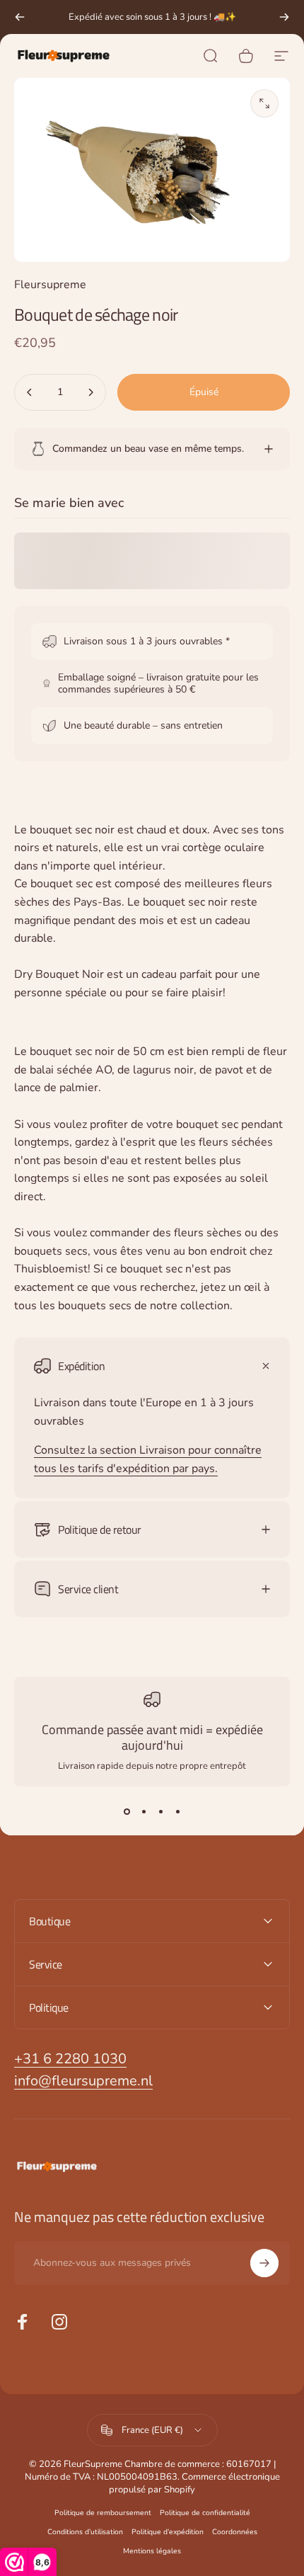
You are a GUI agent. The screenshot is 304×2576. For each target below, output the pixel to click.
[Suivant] (284, 17)
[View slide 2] (144, 1812)
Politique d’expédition (168, 2532)
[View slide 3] (160, 1812)
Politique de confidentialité (205, 2513)
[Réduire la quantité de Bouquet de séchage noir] (30, 392)
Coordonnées (235, 2532)
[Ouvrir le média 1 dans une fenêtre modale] (264, 103)
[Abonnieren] (264, 2263)
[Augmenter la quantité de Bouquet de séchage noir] (90, 392)
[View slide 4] (177, 1812)
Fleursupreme (50, 285)
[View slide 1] (127, 1812)
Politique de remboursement (103, 2513)
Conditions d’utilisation (85, 2532)
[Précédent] (20, 17)
